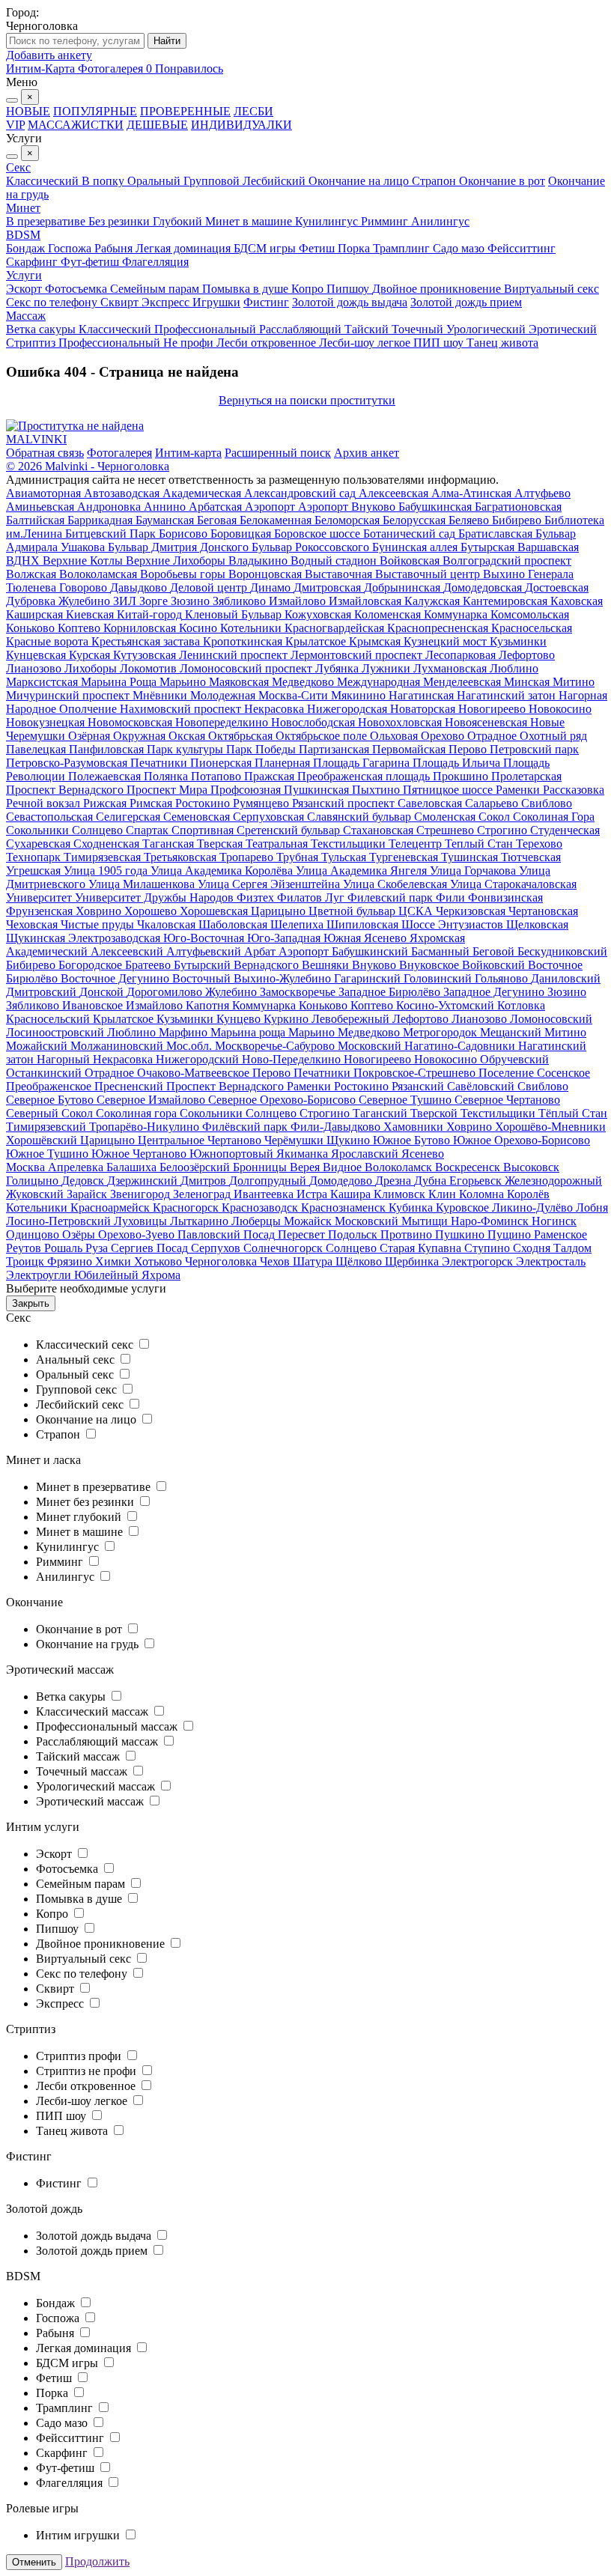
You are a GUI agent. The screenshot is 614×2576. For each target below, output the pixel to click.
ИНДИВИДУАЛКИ (241, 125)
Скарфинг (33, 262)
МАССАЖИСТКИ (76, 125)
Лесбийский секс (81, 1404)
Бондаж (27, 248)
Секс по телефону (53, 302)
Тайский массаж (79, 1756)
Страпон (435, 181)
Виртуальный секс (551, 289)
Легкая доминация (185, 248)
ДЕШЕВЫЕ (157, 125)
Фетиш (318, 248)
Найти (167, 41)
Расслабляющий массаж (98, 1741)
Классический (44, 181)
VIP (15, 125)
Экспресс (167, 302)
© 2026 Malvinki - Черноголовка (88, 466)
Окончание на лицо (360, 181)
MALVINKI (36, 439)
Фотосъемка (77, 289)
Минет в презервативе (95, 1487)
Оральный (155, 181)
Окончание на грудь (89, 1644)
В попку (104, 181)
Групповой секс (78, 1389)
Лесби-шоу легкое (366, 343)
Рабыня (115, 248)
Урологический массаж (97, 1786)
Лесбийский (276, 181)
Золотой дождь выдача (350, 302)
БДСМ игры (266, 248)
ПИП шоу (440, 343)
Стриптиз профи (80, 2056)
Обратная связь (45, 453)
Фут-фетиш (91, 262)
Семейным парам (156, 289)
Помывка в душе (247, 289)
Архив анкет (367, 453)
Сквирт (121, 302)
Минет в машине (250, 221)
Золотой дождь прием (466, 302)
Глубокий (179, 221)
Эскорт (25, 289)
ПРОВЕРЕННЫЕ (185, 111)
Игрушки (216, 302)
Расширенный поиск (278, 453)
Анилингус (440, 221)
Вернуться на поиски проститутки (307, 400)
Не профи (190, 343)
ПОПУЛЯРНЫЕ (95, 111)
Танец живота (502, 343)
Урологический (487, 329)
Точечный (419, 329)
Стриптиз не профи (88, 2071)
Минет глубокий (80, 1517)
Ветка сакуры (42, 329)
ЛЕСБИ (253, 111)
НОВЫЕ (28, 111)
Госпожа (71, 248)
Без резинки (121, 221)
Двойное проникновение (438, 289)
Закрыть (31, 1303)
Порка (355, 248)
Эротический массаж (91, 1801)
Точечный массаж (83, 1771)
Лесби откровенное (268, 343)
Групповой (213, 181)
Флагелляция (155, 262)
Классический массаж (94, 1711)
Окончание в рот (502, 181)
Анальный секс (77, 1360)
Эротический (563, 329)
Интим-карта (188, 453)
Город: (22, 12)
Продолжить (97, 2561)
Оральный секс (76, 1374)
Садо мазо (460, 248)
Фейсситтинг (522, 248)
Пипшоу (349, 289)
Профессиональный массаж (108, 1726)
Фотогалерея (119, 453)
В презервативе (47, 221)
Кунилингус (328, 221)
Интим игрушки (79, 2535)
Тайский (368, 329)
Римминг (386, 221)
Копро (309, 289)
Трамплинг (403, 248)
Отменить (34, 2562)
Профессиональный (207, 329)
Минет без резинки (86, 1502)
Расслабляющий (302, 329)
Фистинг (266, 302)
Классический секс (86, 1345)
